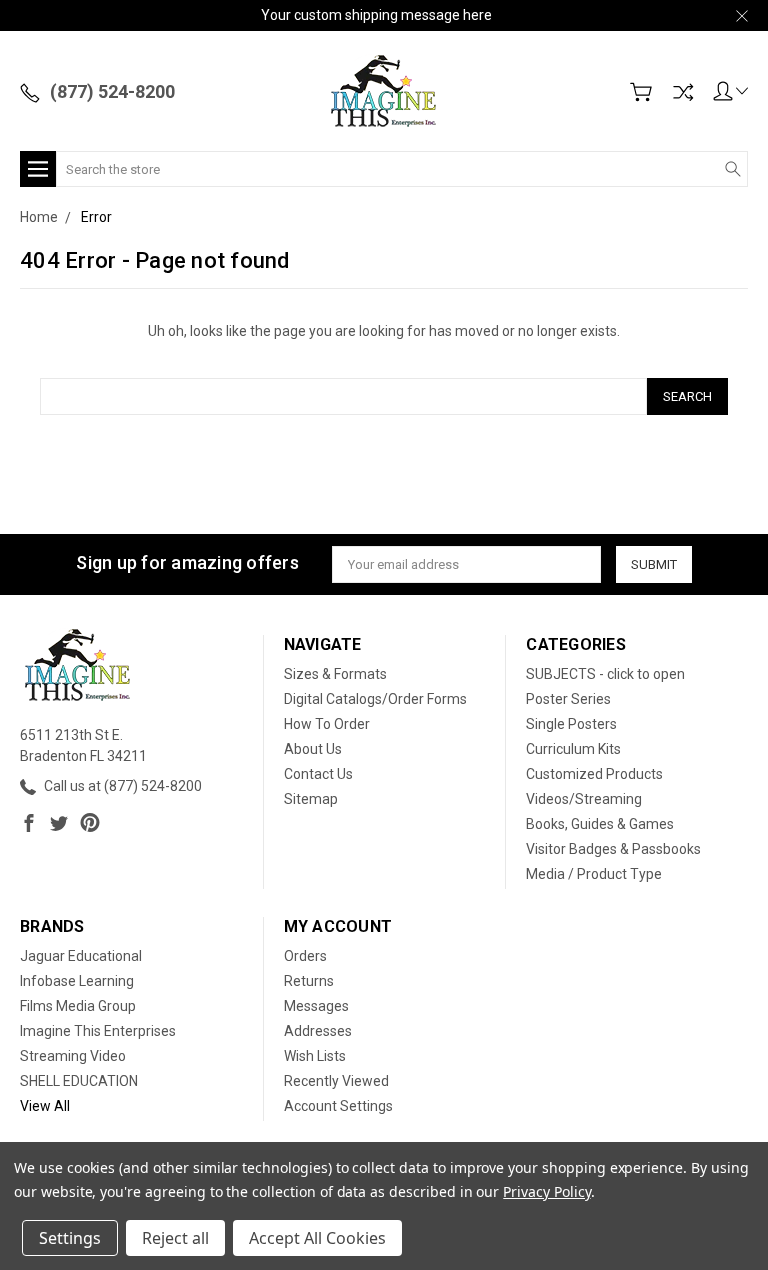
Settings (70, 1238)
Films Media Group (78, 1006)
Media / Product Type (594, 874)
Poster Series (568, 699)
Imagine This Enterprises (98, 1031)
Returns (309, 981)
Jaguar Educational (81, 956)
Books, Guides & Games (600, 824)
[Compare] (683, 92)
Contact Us (318, 774)
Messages (316, 1006)
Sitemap (311, 799)
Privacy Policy (546, 1191)
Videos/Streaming (584, 799)
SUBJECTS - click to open (605, 674)
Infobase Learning (77, 981)
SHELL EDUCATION (79, 1081)
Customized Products (594, 774)
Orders (305, 956)
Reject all (175, 1238)
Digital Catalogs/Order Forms (375, 699)
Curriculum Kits (573, 749)
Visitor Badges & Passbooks (613, 849)
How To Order (327, 724)
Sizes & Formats (335, 674)
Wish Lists (315, 1056)
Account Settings (338, 1106)
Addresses (318, 1031)
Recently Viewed (336, 1081)
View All (45, 1106)
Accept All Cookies (317, 1238)
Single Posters (571, 724)
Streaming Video (73, 1056)
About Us (313, 749)
